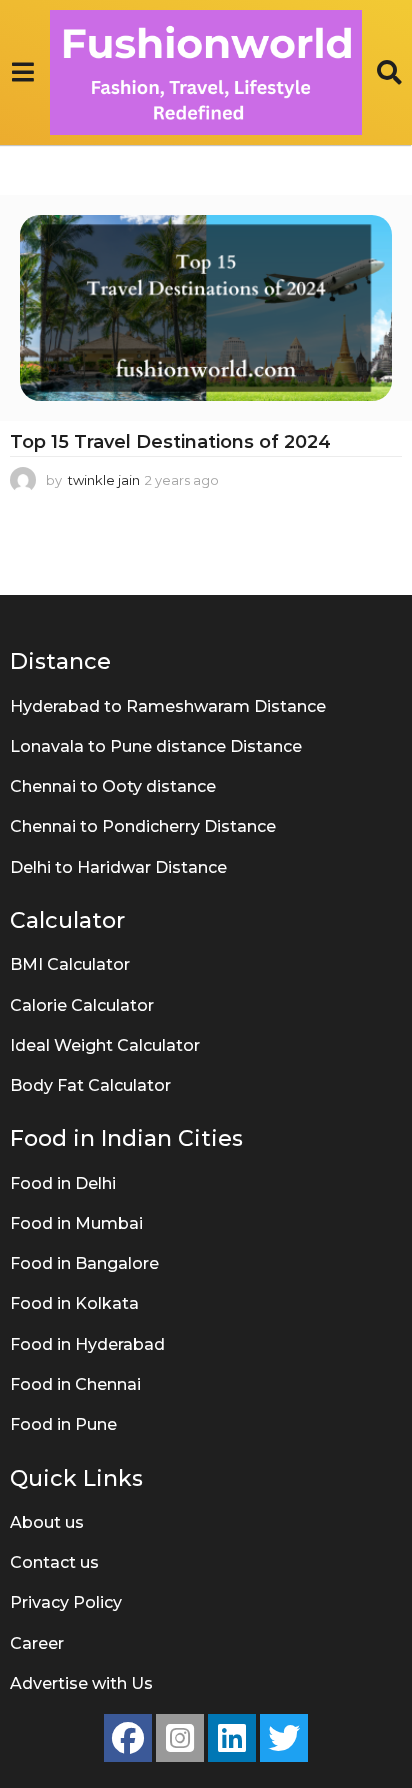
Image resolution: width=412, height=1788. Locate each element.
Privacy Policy (66, 1602)
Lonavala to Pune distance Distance (156, 746)
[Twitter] (284, 1738)
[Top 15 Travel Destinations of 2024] (206, 308)
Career (37, 1643)
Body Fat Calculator (90, 1085)
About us (47, 1522)
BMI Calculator (70, 964)
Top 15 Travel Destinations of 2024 (170, 442)
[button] (22, 73)
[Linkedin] (232, 1738)
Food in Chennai (75, 1384)
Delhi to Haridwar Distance (118, 867)
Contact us (54, 1562)
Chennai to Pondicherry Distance (143, 826)
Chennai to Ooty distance (113, 786)
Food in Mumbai (76, 1223)
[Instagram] (180, 1738)
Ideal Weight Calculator (105, 1045)
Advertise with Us (81, 1683)
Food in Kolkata (74, 1303)
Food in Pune (63, 1424)
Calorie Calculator (82, 1005)
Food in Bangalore (84, 1263)
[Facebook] (128, 1738)
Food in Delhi (63, 1183)
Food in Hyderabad (87, 1344)
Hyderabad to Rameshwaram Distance (168, 706)
